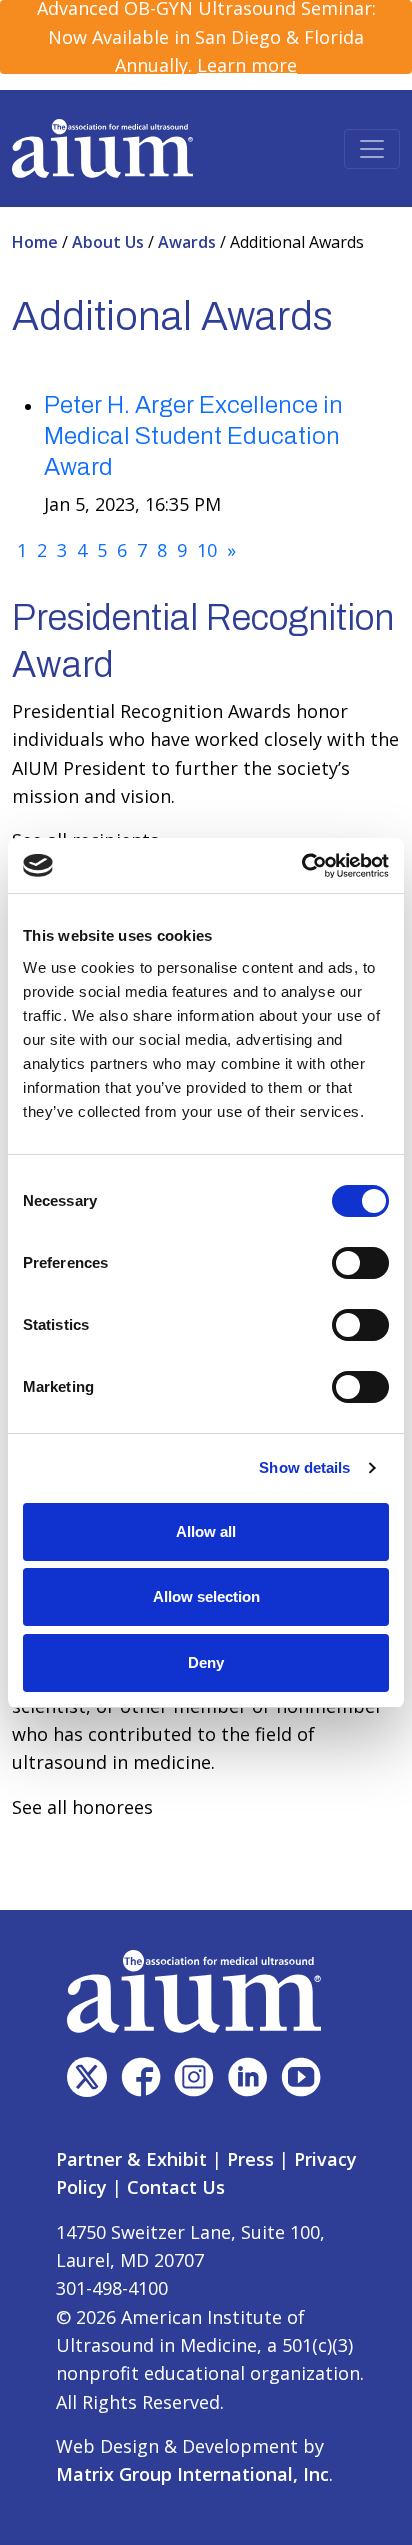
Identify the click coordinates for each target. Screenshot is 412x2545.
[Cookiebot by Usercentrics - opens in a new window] (301, 866)
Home (37, 242)
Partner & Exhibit (131, 2159)
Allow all (206, 1531)
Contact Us (176, 2187)
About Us (110, 242)
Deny (206, 1662)
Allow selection (206, 1596)
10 (207, 550)
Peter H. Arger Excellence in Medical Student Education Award (193, 436)
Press (250, 2159)
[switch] (360, 1263)
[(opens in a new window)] (87, 2077)
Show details (304, 1467)
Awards (189, 242)
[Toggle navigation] (372, 149)
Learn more (247, 65)
